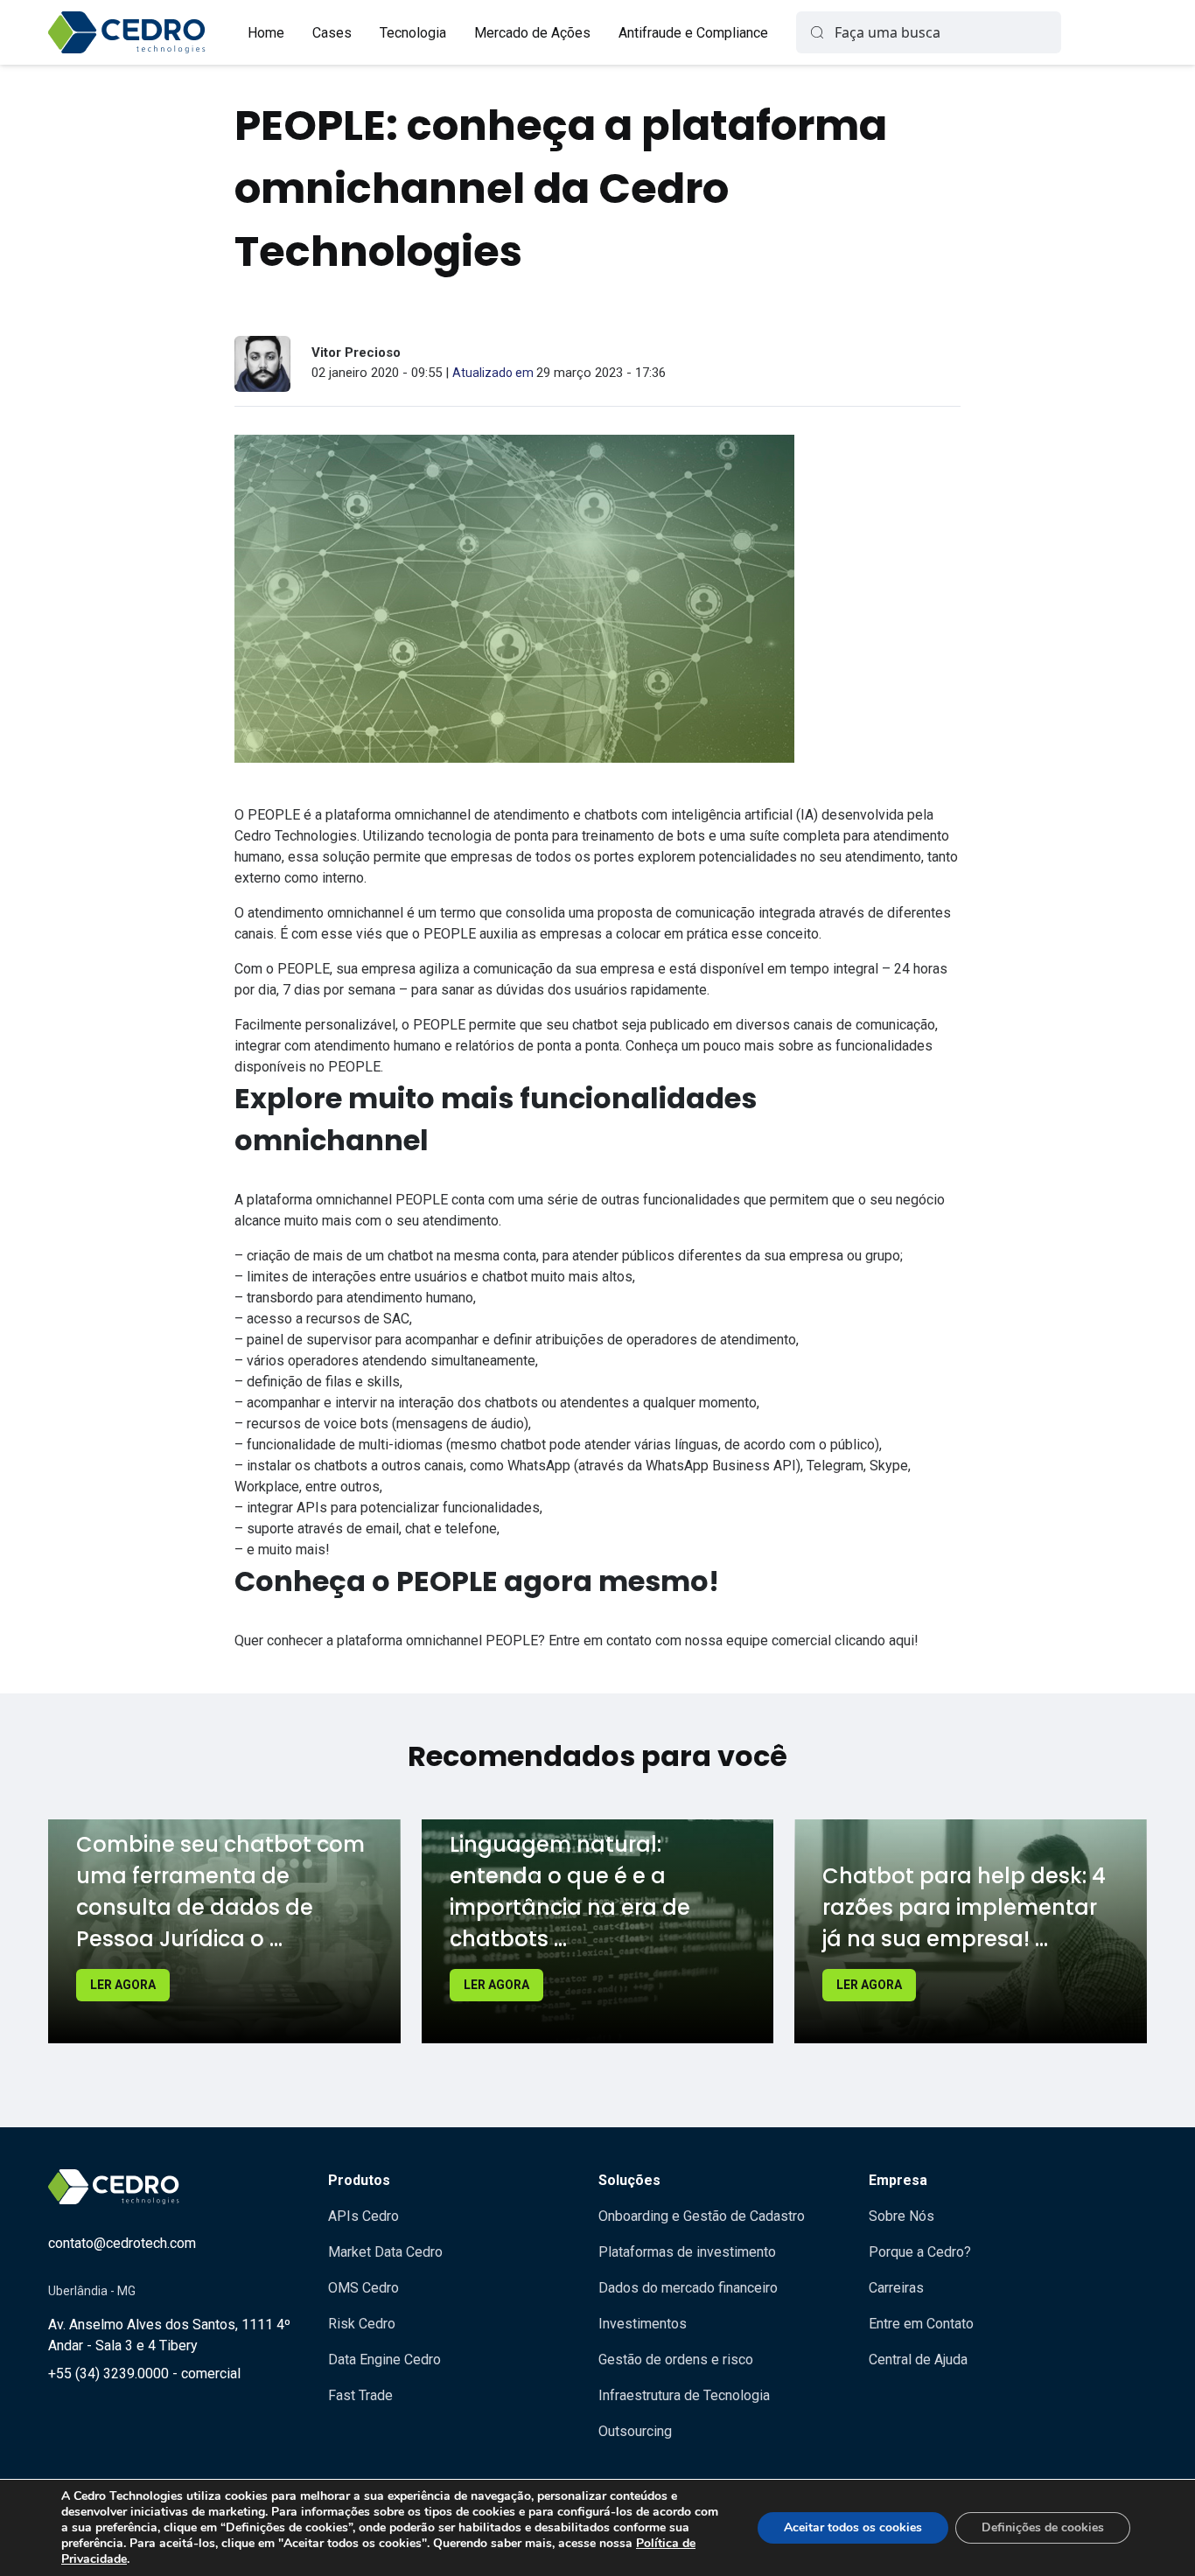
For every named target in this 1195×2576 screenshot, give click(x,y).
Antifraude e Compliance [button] (693, 33)
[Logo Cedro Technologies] (127, 32)
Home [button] (266, 33)
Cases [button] (332, 33)
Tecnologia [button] (413, 33)
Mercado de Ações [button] (532, 33)
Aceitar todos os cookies (853, 2527)
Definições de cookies (1043, 2527)
